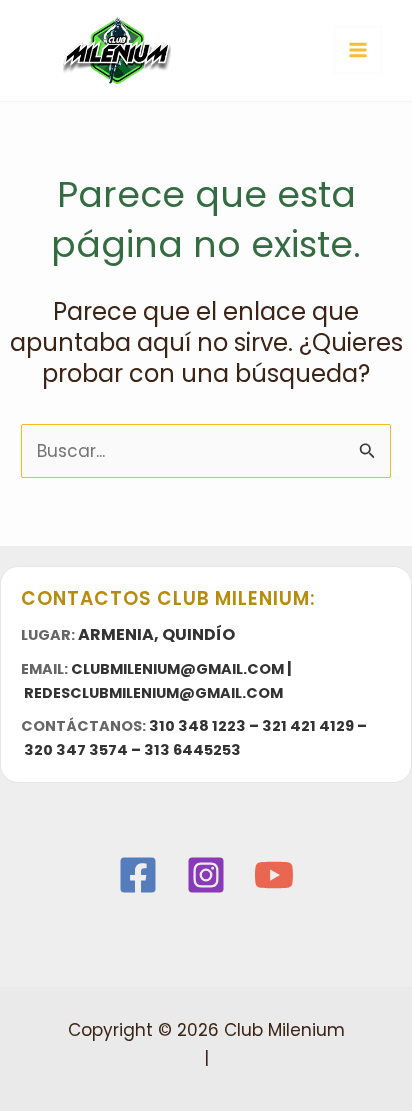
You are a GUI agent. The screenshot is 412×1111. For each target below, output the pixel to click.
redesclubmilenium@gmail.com (153, 693)
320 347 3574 (76, 750)
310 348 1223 (197, 726)
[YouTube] (274, 875)
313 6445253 (192, 750)
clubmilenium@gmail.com (177, 669)
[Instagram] (206, 875)
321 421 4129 (308, 726)
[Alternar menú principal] (358, 50)
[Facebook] (138, 875)
